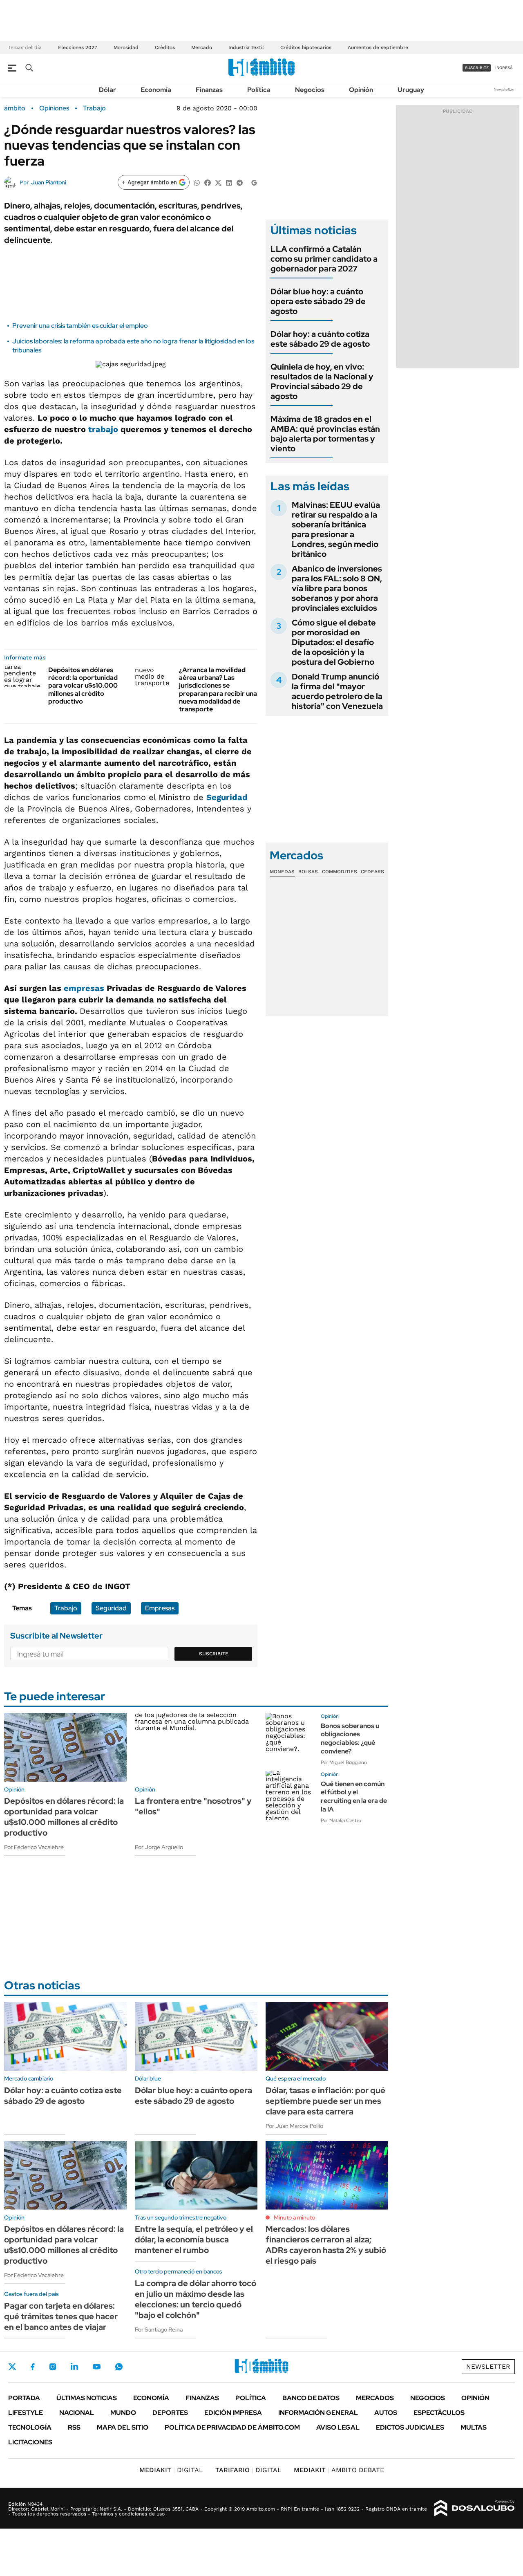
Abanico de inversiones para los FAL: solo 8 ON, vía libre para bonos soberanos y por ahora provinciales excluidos (337, 588)
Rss (74, 2427)
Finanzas (209, 90)
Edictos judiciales (410, 2427)
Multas (474, 2427)
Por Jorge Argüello (159, 1847)
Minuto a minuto (294, 2217)
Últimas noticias (87, 2398)
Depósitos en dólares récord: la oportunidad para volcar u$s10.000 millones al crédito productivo (83, 686)
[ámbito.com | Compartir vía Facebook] (208, 182)
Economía (156, 90)
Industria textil (246, 47)
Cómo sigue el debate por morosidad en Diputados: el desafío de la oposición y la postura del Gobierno (334, 642)
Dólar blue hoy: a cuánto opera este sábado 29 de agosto (318, 301)
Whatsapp (119, 2367)
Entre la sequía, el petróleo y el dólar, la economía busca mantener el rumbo (194, 2240)
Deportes (170, 2413)
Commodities (340, 872)
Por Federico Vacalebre (34, 1847)
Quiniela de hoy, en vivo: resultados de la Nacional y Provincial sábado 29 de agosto (322, 381)
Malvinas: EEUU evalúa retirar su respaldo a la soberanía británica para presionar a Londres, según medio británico (336, 529)
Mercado (202, 47)
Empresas (160, 1608)
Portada (24, 2398)
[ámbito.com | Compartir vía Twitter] (218, 182)
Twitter (12, 2367)
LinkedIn (74, 2367)
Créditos (165, 47)
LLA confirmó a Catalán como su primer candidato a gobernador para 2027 (324, 259)
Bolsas (308, 872)
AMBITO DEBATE (339, 2470)
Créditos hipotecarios (306, 47)
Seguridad (227, 797)
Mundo (123, 2413)
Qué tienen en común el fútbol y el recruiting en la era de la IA (354, 1797)
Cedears (372, 872)
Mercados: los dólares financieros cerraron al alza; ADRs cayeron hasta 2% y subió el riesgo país (326, 2245)
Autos (386, 2413)
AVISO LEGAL (338, 2427)
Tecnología (30, 2427)
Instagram (53, 2367)
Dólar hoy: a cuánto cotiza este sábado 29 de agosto (320, 339)
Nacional (77, 2413)
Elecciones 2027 (78, 47)
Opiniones (54, 108)
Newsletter (504, 89)
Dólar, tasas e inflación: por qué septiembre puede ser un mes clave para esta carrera (325, 2101)
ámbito (15, 108)
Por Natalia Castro (341, 1820)
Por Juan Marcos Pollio (294, 2126)
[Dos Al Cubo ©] (475, 2508)
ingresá (504, 68)
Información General (318, 2413)
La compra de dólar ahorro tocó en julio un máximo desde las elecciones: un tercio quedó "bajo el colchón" (196, 2299)
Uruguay (411, 90)
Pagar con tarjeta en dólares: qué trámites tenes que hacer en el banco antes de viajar (61, 2316)
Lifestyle (26, 2413)
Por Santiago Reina (159, 2329)
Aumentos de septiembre (378, 47)
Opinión (361, 90)
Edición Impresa (233, 2413)
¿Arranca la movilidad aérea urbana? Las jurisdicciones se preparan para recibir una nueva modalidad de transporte (218, 689)
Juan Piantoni (49, 182)
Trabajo (94, 108)
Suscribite (214, 1654)
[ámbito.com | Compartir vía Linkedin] (229, 182)
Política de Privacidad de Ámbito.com (232, 2427)
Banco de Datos (311, 2398)
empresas (84, 988)
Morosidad (126, 47)
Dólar (107, 90)
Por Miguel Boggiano (344, 1762)
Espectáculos (439, 2413)
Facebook (33, 2367)
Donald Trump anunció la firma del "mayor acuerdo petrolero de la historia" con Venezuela (337, 691)
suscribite (477, 68)
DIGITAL (171, 2470)
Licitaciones (30, 2442)
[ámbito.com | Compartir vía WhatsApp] (197, 182)
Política (259, 90)
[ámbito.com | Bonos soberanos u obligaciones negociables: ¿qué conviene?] (290, 1738)
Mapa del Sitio (123, 2427)
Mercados (375, 2398)
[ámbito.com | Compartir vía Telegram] (239, 182)
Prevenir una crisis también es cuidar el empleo (80, 326)
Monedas (282, 872)
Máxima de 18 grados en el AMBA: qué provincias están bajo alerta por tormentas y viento (325, 434)
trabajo (103, 429)
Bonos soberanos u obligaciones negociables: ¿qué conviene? (350, 1739)
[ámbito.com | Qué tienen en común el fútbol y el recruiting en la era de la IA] (290, 1796)
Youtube (96, 2367)
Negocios (310, 90)
